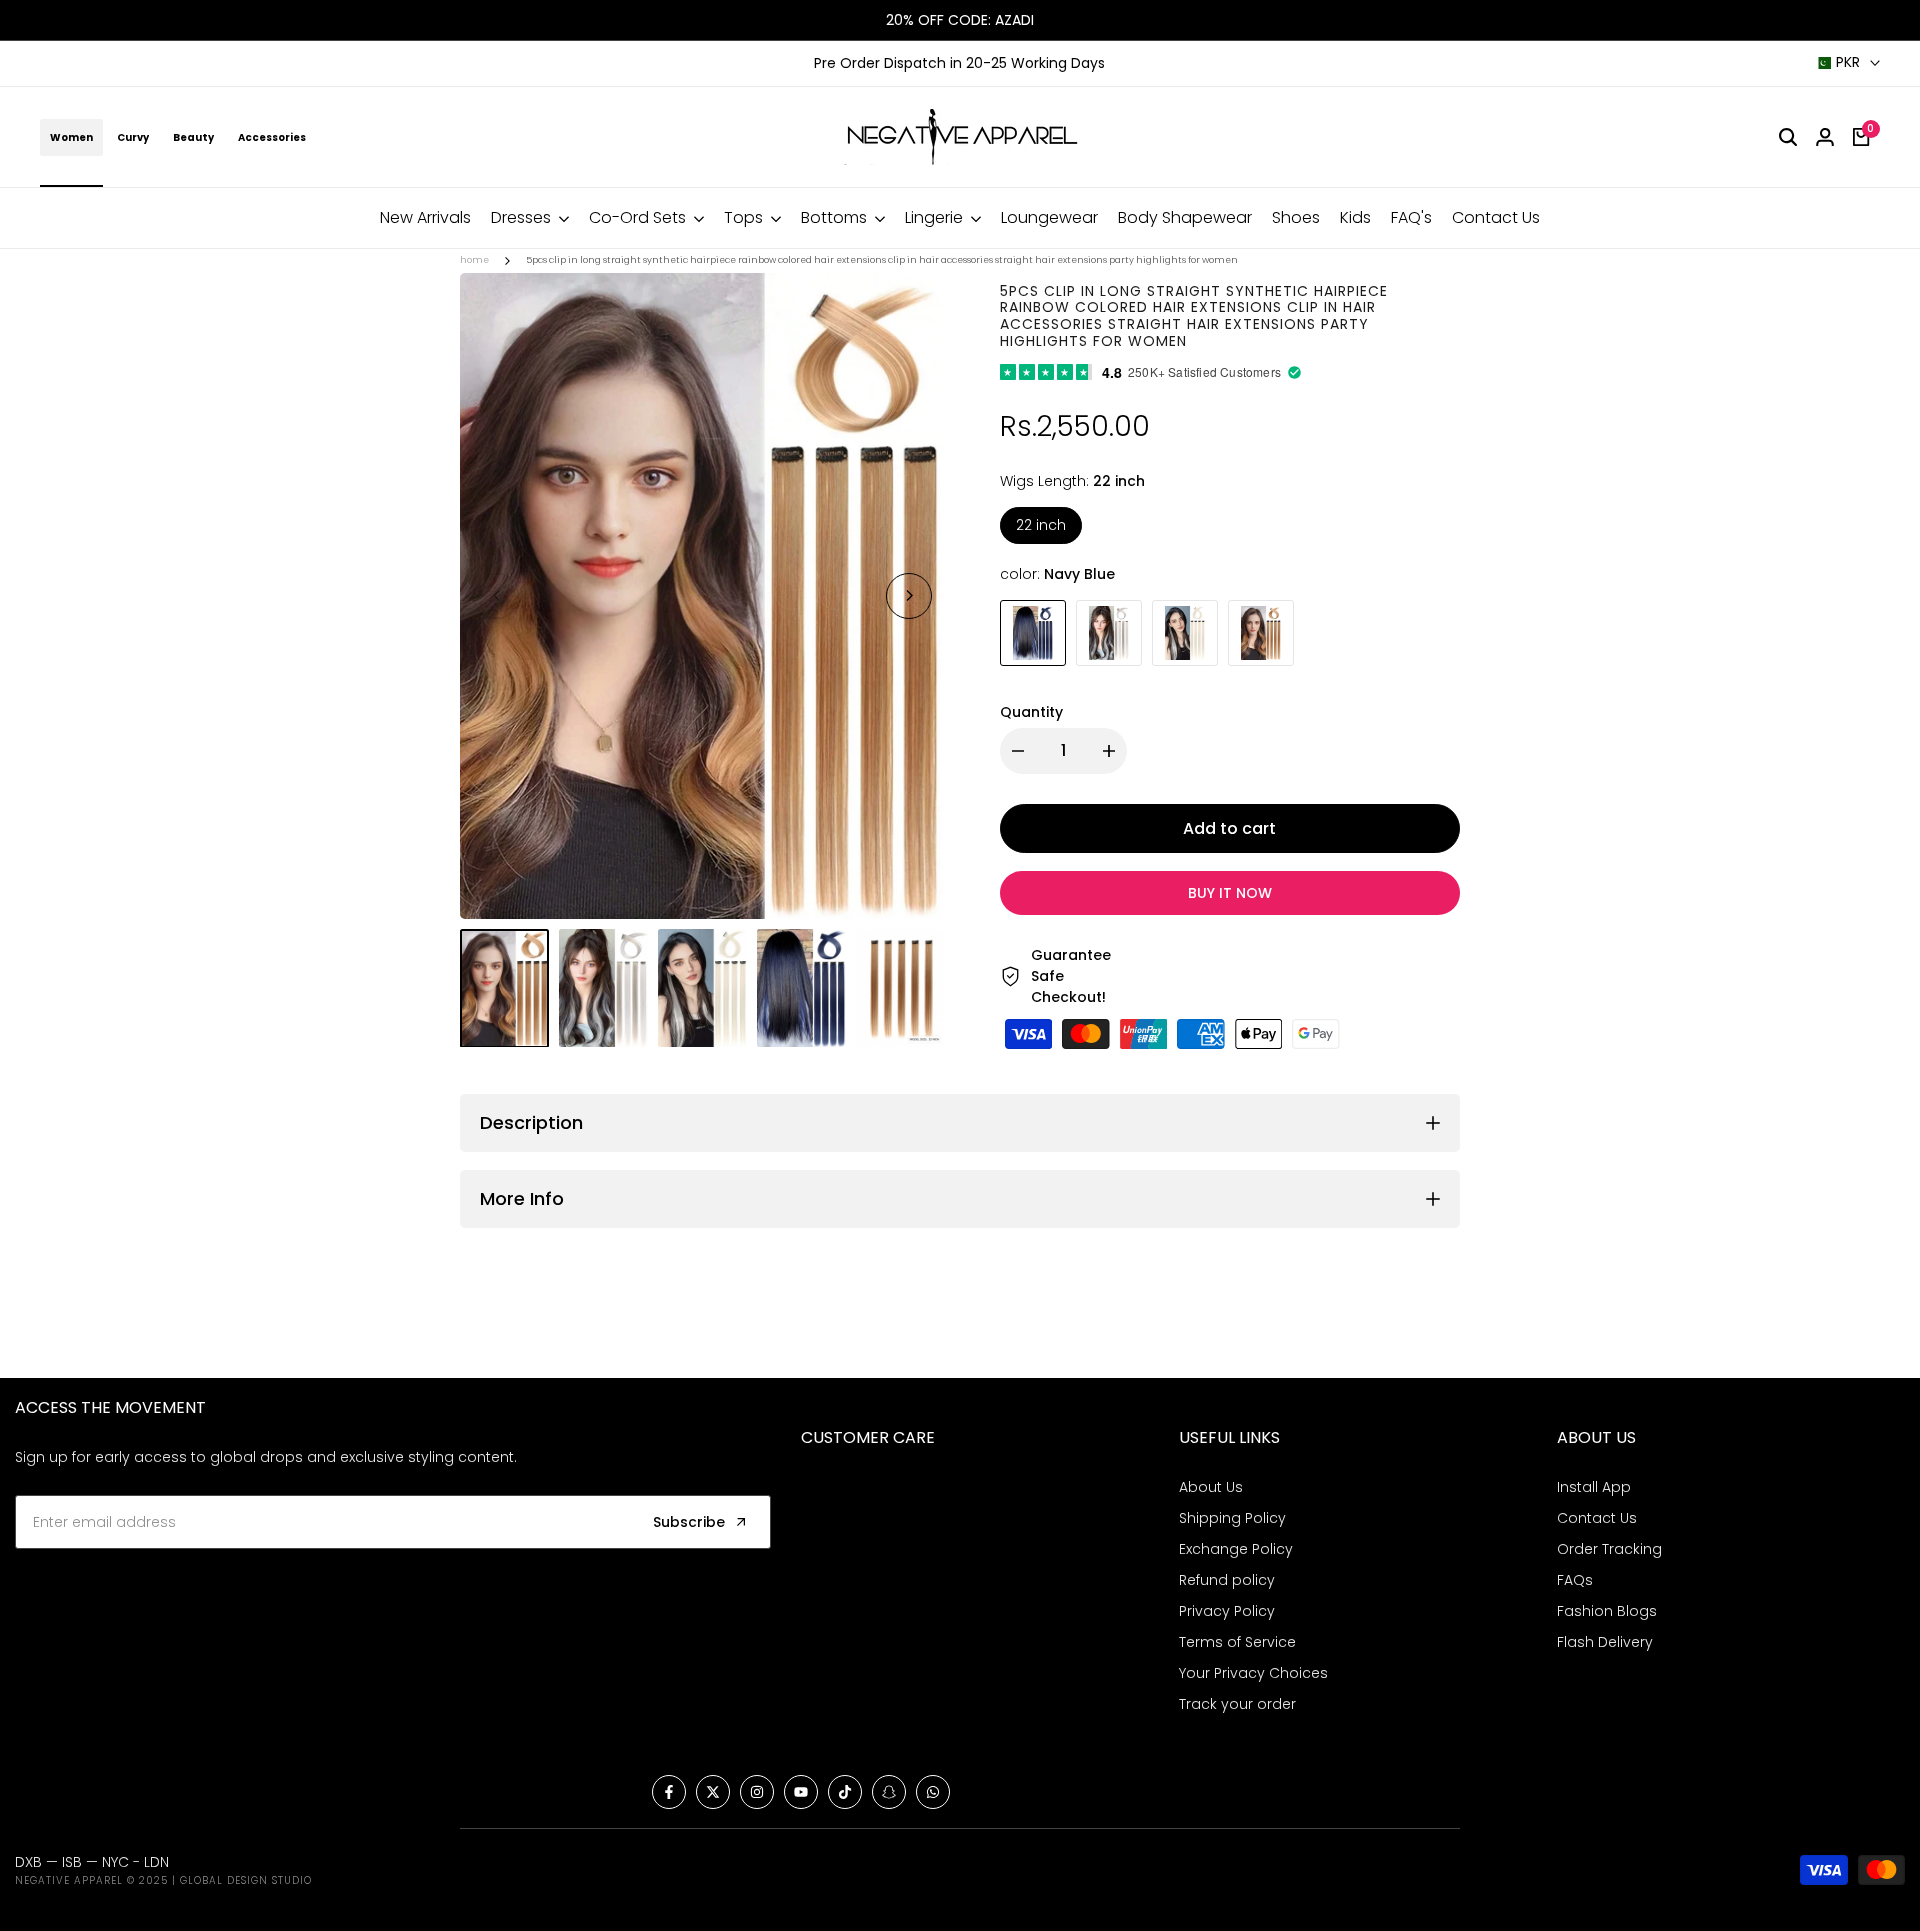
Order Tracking (1609, 1549)
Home (474, 260)
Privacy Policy (1227, 1611)
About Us (1211, 1487)
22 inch (1041, 525)
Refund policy (1227, 1580)
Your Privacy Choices (1253, 1673)
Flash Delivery (1605, 1642)
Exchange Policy (1236, 1549)
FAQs (1575, 1580)
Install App (1594, 1487)
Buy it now (1230, 893)
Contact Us (1597, 1518)
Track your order (1237, 1704)
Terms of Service (1237, 1642)
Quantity (1031, 712)
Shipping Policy (1232, 1518)
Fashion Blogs (1607, 1611)
